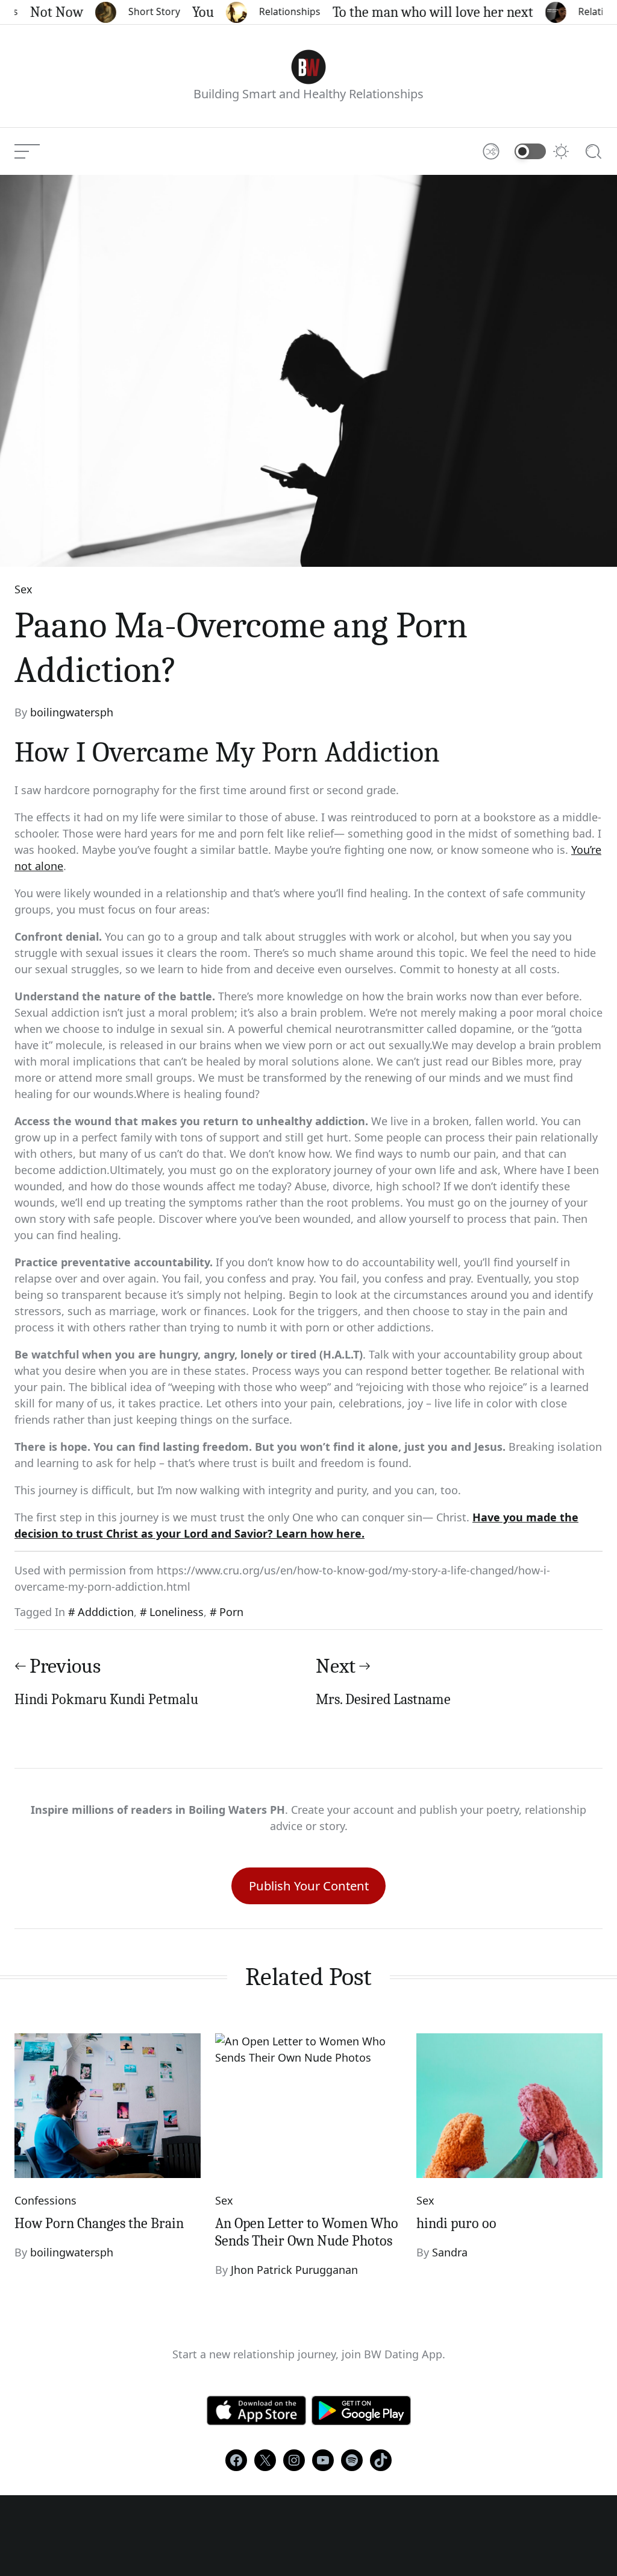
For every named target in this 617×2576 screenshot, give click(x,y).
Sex (23, 589)
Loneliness (177, 1612)
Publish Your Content (309, 1886)
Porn (231, 1612)
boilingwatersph (72, 712)
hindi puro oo (456, 2223)
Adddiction (106, 1612)
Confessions (45, 2200)
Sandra (450, 2252)
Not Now (41, 12)
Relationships (274, 11)
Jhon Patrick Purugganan (294, 2270)
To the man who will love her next (417, 12)
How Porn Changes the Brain (99, 2223)
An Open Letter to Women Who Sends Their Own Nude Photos (307, 2232)
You (187, 12)
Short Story (139, 11)
